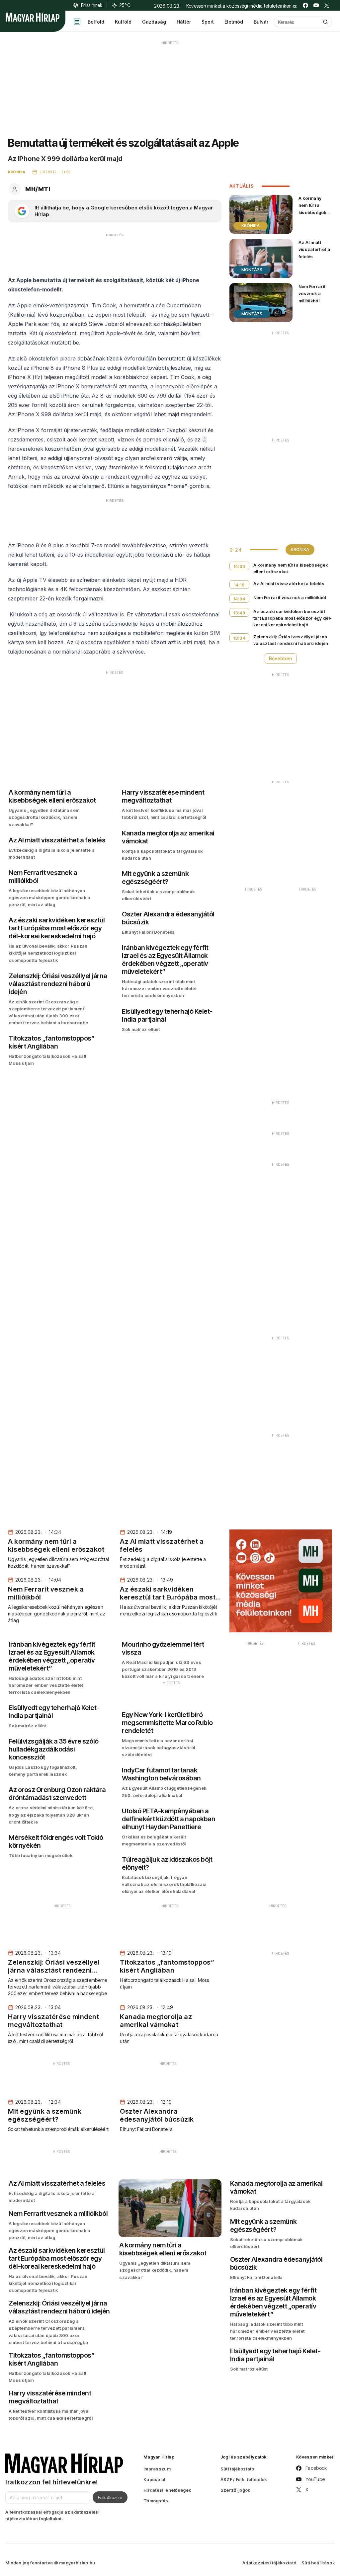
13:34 (239, 638)
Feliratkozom (110, 2497)
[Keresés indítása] (325, 22)
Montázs (252, 270)
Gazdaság (154, 22)
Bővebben (281, 658)
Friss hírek (92, 5)
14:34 (239, 566)
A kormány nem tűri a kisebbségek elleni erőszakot (312, 212)
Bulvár (261, 22)
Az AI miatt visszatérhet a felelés (314, 249)
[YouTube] (316, 5)
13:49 (239, 613)
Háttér (184, 22)
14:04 (239, 599)
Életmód (234, 22)
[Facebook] (305, 5)
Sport (208, 22)
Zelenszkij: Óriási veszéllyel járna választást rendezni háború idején (291, 640)
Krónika (251, 226)
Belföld (96, 22)
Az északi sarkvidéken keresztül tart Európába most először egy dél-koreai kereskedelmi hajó (293, 618)
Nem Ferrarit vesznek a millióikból (312, 293)
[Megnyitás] (77, 22)
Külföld (123, 22)
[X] (327, 5)
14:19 (239, 585)
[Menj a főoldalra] (33, 17)
